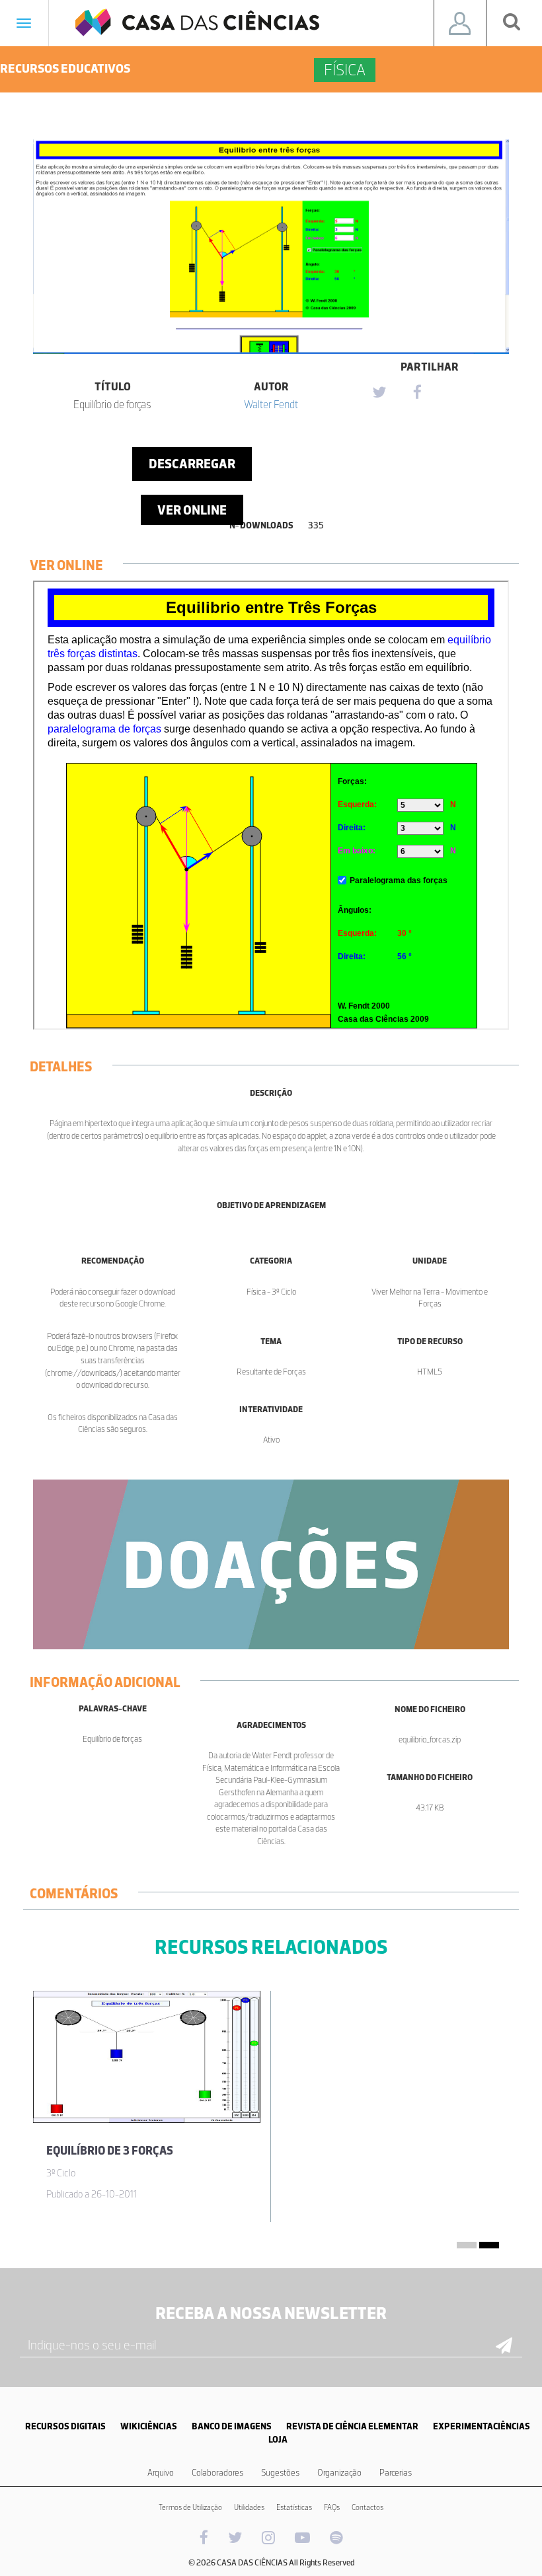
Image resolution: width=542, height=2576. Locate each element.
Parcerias (396, 2473)
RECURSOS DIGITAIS (65, 2426)
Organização (339, 2473)
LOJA (278, 2440)
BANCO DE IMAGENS (232, 2426)
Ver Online (192, 510)
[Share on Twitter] (379, 393)
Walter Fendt (271, 404)
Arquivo (161, 2473)
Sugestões (280, 2473)
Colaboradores (217, 2473)
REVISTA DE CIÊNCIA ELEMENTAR (352, 2426)
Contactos (368, 2507)
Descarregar (192, 464)
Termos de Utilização (190, 2507)
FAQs (332, 2507)
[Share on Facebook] (417, 393)
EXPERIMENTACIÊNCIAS (482, 2426)
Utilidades (249, 2507)
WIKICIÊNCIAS (149, 2426)
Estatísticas (294, 2507)
